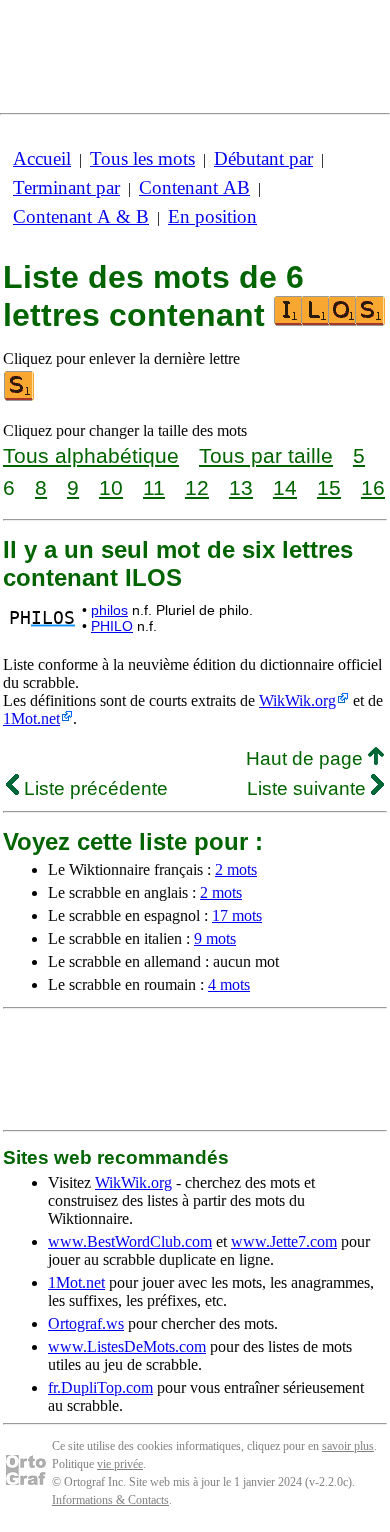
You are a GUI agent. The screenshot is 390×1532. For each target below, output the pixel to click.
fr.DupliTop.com (100, 1387)
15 (329, 487)
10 (111, 487)
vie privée (120, 1464)
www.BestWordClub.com (130, 1241)
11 (154, 487)
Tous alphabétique (91, 455)
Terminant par (66, 187)
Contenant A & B (81, 216)
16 (373, 487)
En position (212, 216)
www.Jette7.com (284, 1241)
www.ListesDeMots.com (127, 1346)
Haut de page (307, 758)
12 (197, 487)
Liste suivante (309, 788)
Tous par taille (266, 455)
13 (241, 487)
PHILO (112, 626)
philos (109, 610)
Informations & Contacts (110, 1500)
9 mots (215, 938)
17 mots (237, 915)
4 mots (229, 984)
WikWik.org (297, 700)
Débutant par (263, 158)
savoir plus (348, 1446)
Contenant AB (194, 187)
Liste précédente (93, 788)
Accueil (42, 158)
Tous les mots (142, 158)
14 (285, 487)
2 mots (236, 869)
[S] (20, 396)
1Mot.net (31, 718)
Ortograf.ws (86, 1323)
